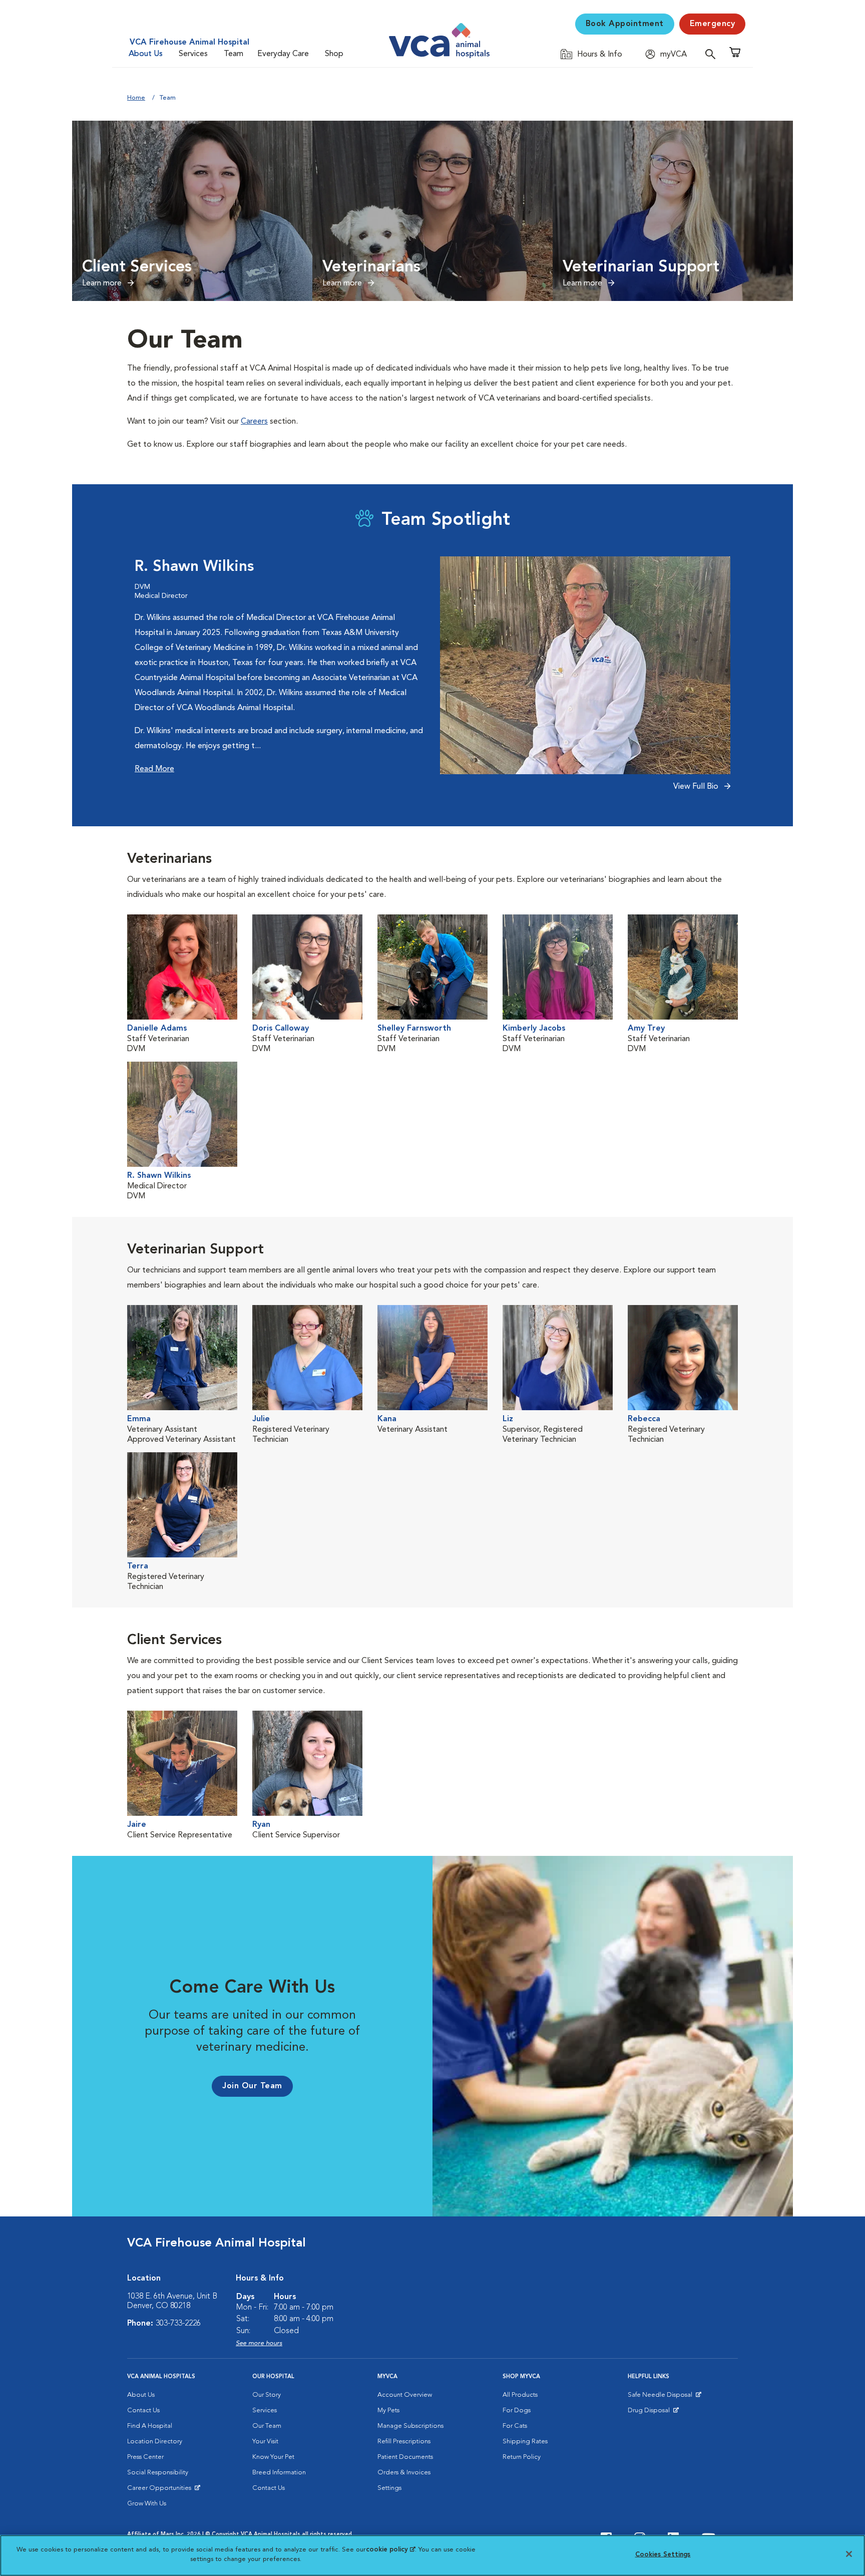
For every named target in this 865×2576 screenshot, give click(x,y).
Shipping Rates (525, 2442)
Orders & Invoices (404, 2473)
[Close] (849, 2554)
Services (193, 54)
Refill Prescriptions (404, 2442)
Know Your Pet (273, 2457)
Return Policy (522, 2457)
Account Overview (405, 2395)
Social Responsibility (158, 2473)
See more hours (259, 2343)
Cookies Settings (663, 2555)
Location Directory (155, 2442)
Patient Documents (405, 2457)
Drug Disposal (653, 2413)
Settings (389, 2488)
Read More (154, 769)
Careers (254, 422)
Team (234, 54)
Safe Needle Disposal (662, 2397)
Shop (334, 54)
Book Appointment (625, 24)
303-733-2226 (178, 2324)
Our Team (267, 2426)
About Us (146, 54)
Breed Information (279, 2473)
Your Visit (265, 2442)
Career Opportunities (161, 2490)
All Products (520, 2395)
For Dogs (517, 2410)
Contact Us (143, 2410)
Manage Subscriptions (410, 2426)
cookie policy (390, 2550)
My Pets (388, 2410)
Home (136, 98)
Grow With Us (147, 2504)
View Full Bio (697, 787)
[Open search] (713, 54)
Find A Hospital (150, 2426)
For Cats (515, 2426)
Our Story (267, 2395)
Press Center (145, 2457)
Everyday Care (283, 54)
